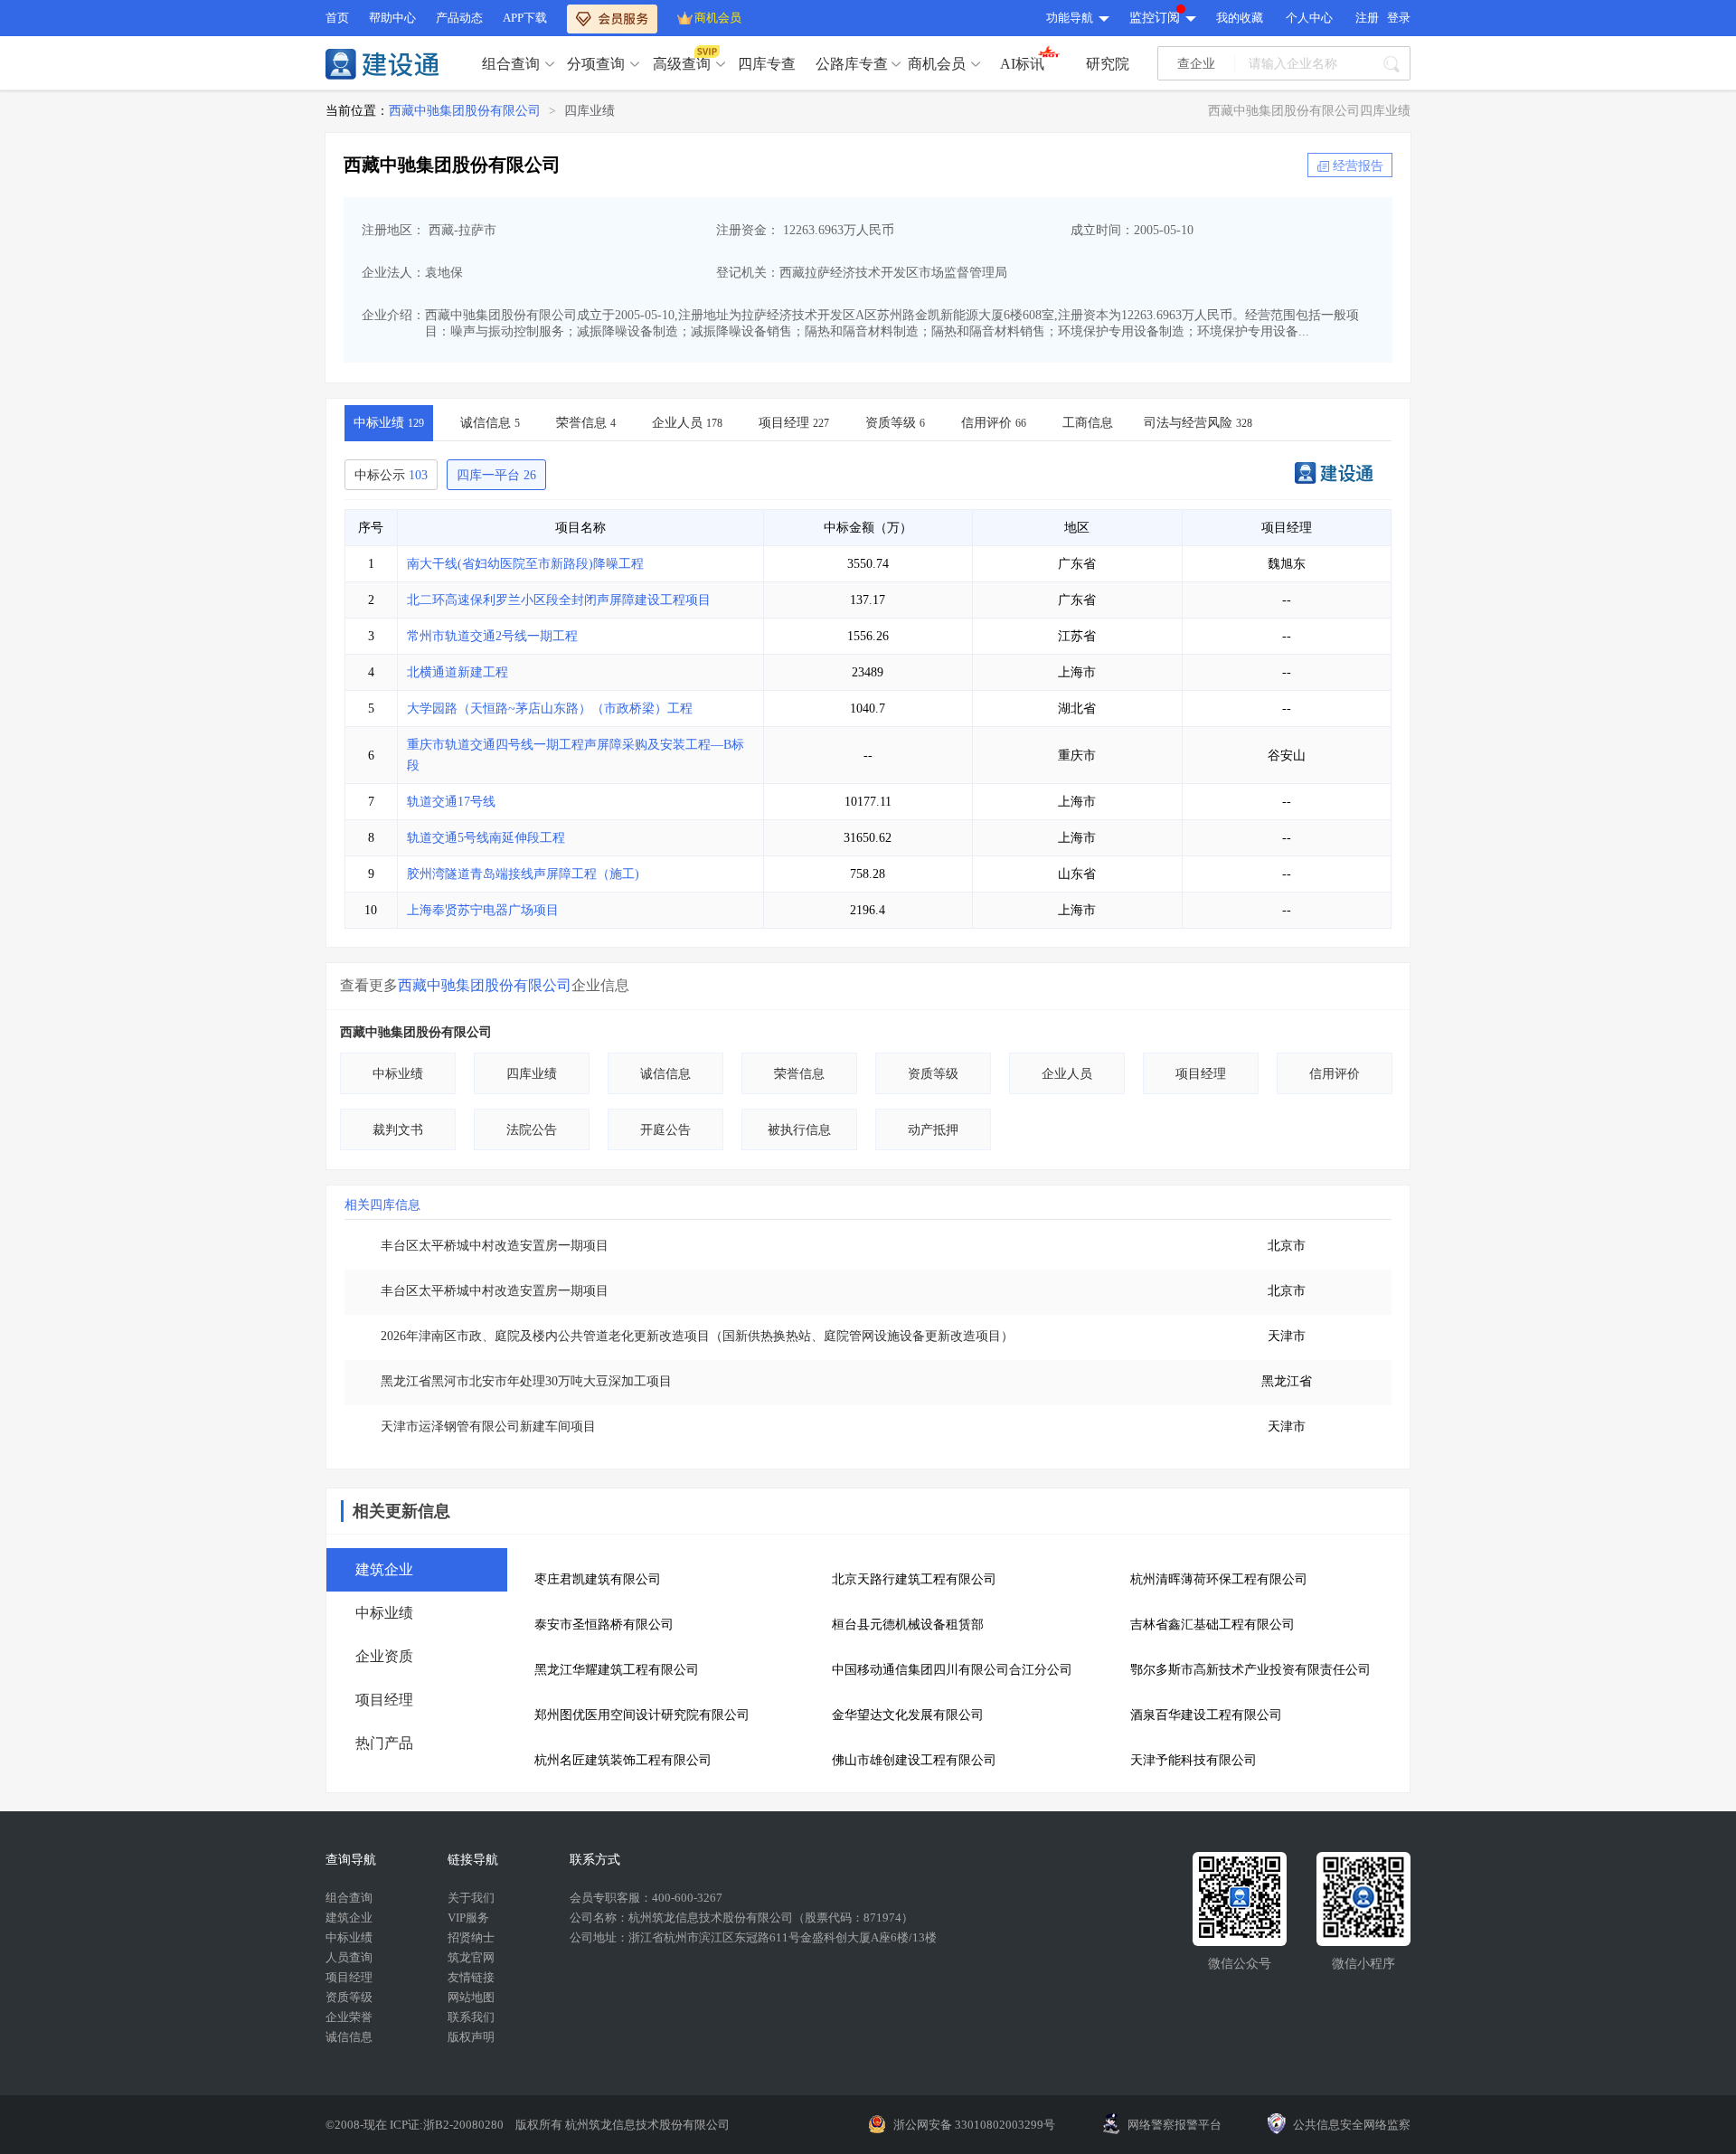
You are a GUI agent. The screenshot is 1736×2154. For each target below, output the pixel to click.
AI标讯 (1022, 64)
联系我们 (471, 2017)
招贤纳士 (471, 1937)
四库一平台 (496, 475)
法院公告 (532, 1130)
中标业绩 (389, 423)
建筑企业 (349, 1918)
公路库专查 (852, 64)
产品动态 (459, 18)
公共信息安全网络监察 (1352, 2125)
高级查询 (682, 64)
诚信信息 (490, 423)
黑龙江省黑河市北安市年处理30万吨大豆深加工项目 (526, 1381)
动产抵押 (933, 1130)
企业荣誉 (349, 2017)
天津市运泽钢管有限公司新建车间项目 (488, 1427)
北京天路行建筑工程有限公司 (914, 1579)
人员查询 (349, 1957)
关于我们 (471, 1898)
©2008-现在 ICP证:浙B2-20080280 (416, 2125)
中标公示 (391, 475)
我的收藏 (1240, 18)
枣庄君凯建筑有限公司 (598, 1579)
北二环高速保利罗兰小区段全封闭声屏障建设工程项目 (559, 600)
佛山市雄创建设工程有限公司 (914, 1760)
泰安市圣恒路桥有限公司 (604, 1625)
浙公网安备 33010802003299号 (974, 2125)
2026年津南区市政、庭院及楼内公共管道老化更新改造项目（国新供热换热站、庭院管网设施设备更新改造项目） (697, 1336)
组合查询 (511, 64)
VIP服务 (468, 1918)
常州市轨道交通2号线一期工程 (492, 636)
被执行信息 (799, 1130)
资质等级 (895, 423)
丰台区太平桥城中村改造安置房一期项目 (495, 1246)
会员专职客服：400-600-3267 (646, 1898)
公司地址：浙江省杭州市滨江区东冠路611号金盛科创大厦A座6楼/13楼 (753, 1937)
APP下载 (525, 18)
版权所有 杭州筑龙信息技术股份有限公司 (623, 2125)
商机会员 (718, 18)
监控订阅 (1155, 18)
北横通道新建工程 (458, 672)
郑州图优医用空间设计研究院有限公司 (642, 1715)
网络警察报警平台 (1175, 2125)
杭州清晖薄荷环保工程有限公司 (1219, 1579)
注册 (1367, 18)
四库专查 (767, 64)
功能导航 (1070, 18)
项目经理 (794, 423)
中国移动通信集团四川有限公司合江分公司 (952, 1670)
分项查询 (596, 64)
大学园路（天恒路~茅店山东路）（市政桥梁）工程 (550, 709)
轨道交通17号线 (451, 802)
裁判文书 (398, 1130)
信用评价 (994, 423)
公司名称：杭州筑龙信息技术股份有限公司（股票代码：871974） (741, 1918)
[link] (465, 111)
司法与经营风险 (1198, 423)
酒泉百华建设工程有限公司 (1206, 1715)
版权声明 (471, 2037)
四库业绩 (590, 111)
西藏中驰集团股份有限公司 (465, 111)
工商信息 (1088, 423)
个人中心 (1309, 18)
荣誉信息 (586, 423)
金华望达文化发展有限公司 (908, 1715)
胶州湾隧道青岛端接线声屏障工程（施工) (523, 874)
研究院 (1108, 64)
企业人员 (687, 423)
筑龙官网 (471, 1957)
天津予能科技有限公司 (1193, 1760)
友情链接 (471, 1977)
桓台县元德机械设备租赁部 (908, 1625)
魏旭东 (1287, 564)
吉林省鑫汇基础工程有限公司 (1212, 1625)
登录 (1399, 18)
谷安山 (1287, 756)
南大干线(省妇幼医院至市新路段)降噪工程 (525, 564)
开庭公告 (665, 1130)
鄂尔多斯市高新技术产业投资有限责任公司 (1250, 1670)
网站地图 (471, 1997)
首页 (337, 18)
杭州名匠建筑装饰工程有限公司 (623, 1760)
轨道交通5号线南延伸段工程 (486, 838)
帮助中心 (392, 18)
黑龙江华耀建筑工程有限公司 (617, 1670)
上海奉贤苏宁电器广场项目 (483, 910)
